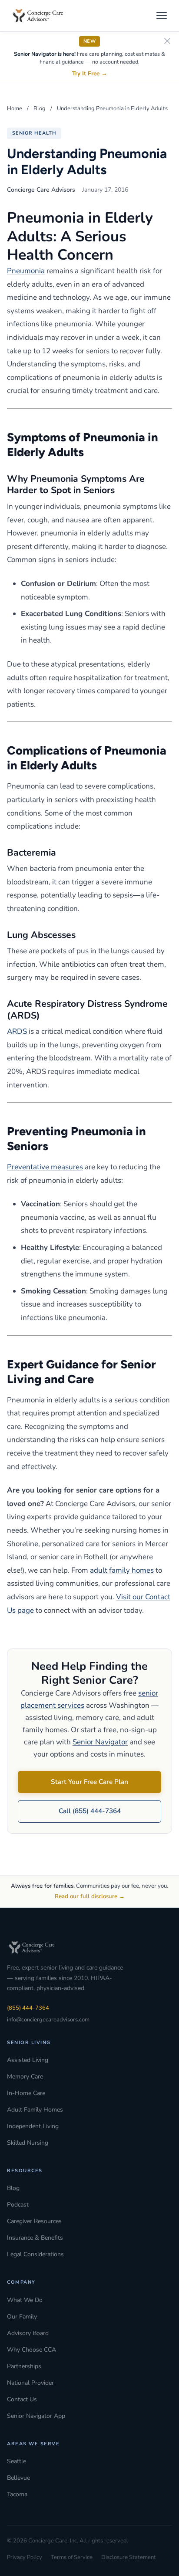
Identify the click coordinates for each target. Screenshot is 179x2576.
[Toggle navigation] (162, 16)
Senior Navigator (100, 1742)
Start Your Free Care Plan (89, 1782)
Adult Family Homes (35, 2110)
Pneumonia (26, 271)
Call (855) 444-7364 (90, 1811)
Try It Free (90, 73)
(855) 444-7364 (28, 2008)
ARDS (17, 1031)
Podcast (18, 2205)
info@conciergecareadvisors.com (48, 2020)
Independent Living (33, 2126)
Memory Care (25, 2077)
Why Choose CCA (31, 2350)
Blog (40, 108)
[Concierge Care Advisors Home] (42, 16)
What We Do (25, 2300)
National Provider (30, 2383)
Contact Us (22, 2399)
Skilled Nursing (28, 2143)
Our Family (22, 2317)
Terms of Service (72, 2557)
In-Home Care (26, 2093)
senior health (34, 133)
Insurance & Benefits (35, 2238)
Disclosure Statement (129, 2557)
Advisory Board (28, 2333)
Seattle (17, 2461)
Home (15, 108)
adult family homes (122, 1570)
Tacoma (17, 2494)
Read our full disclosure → (90, 1896)
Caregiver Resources (34, 2221)
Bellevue (18, 2478)
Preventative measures (45, 1167)
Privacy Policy (25, 2557)
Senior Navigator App (36, 2416)
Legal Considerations (35, 2254)
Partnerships (24, 2366)
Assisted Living (28, 2060)
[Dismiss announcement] (167, 42)
